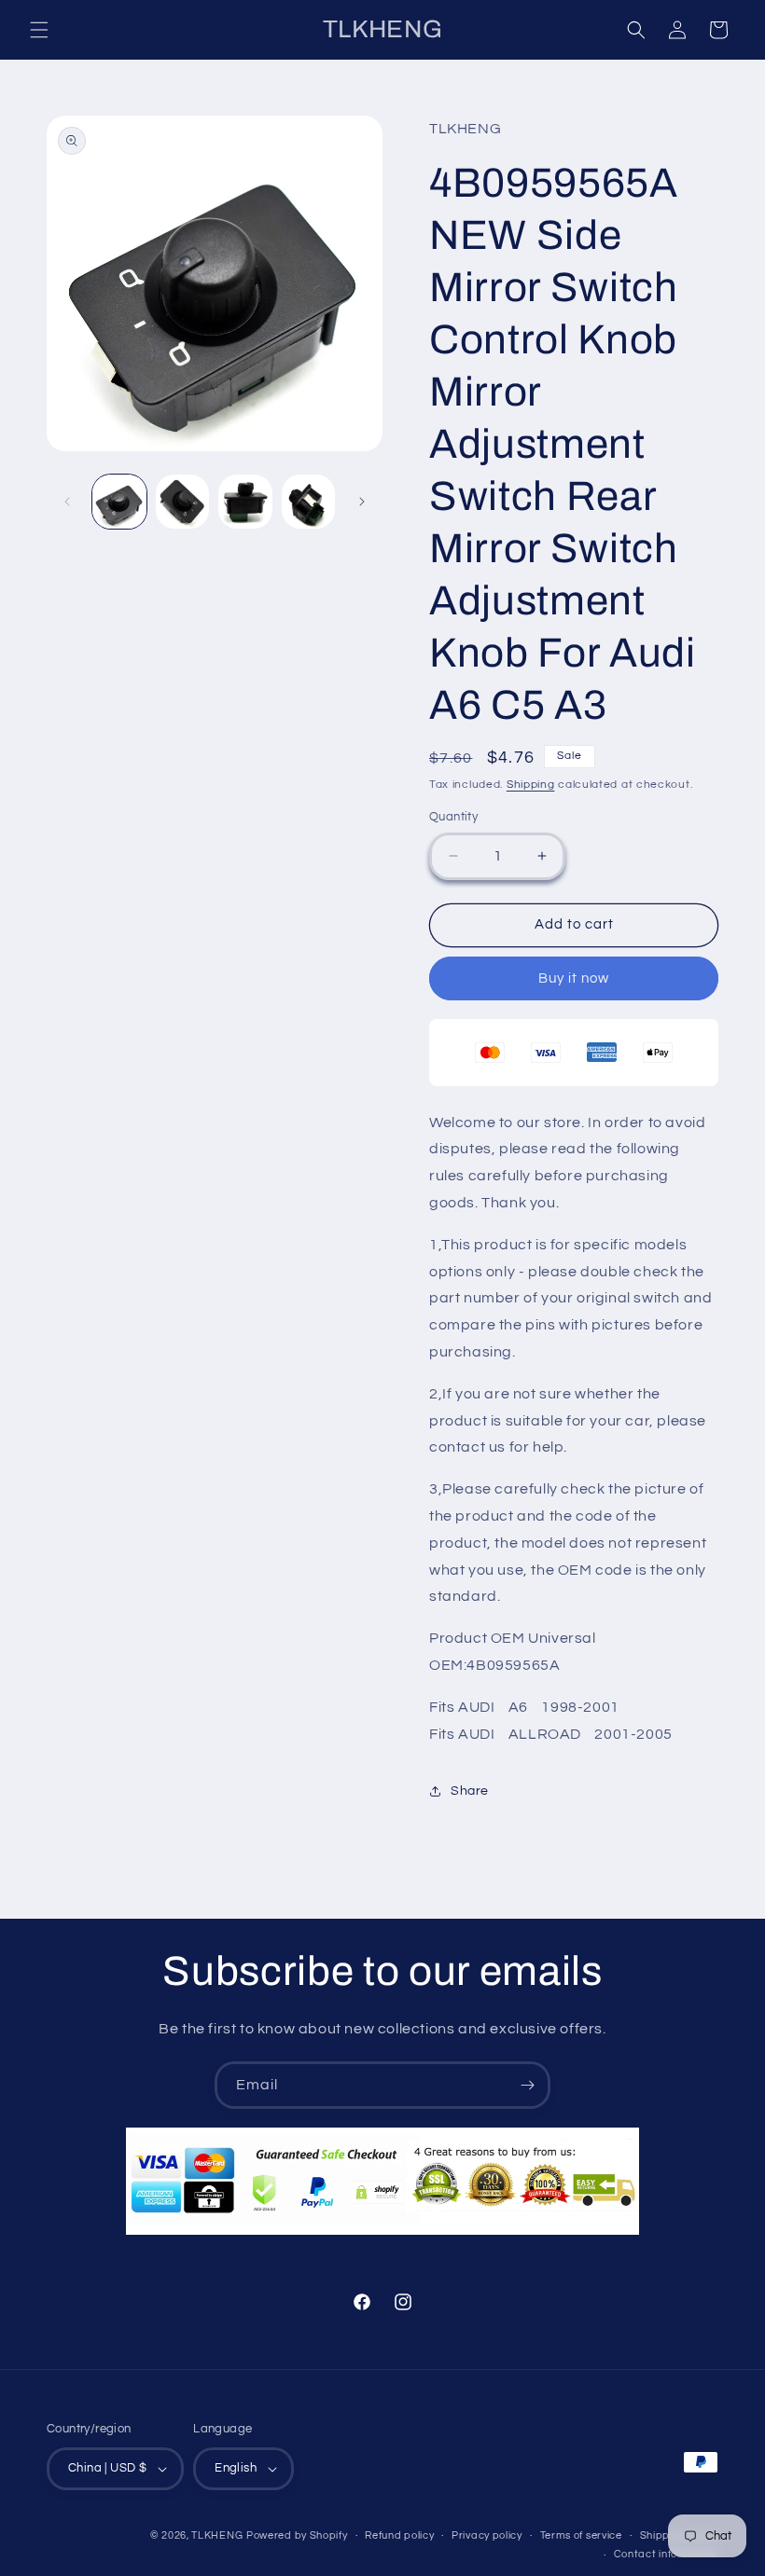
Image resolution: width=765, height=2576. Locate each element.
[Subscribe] (527, 2085)
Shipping (531, 785)
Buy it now (574, 978)
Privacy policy (487, 2535)
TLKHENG (217, 2535)
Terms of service (581, 2535)
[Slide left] (67, 502)
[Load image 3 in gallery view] (245, 502)
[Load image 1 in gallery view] (119, 502)
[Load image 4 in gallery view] (309, 502)
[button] (39, 30)
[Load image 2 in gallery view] (183, 502)
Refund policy (399, 2535)
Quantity (453, 817)
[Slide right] (362, 502)
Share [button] (470, 1791)
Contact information (666, 2554)
